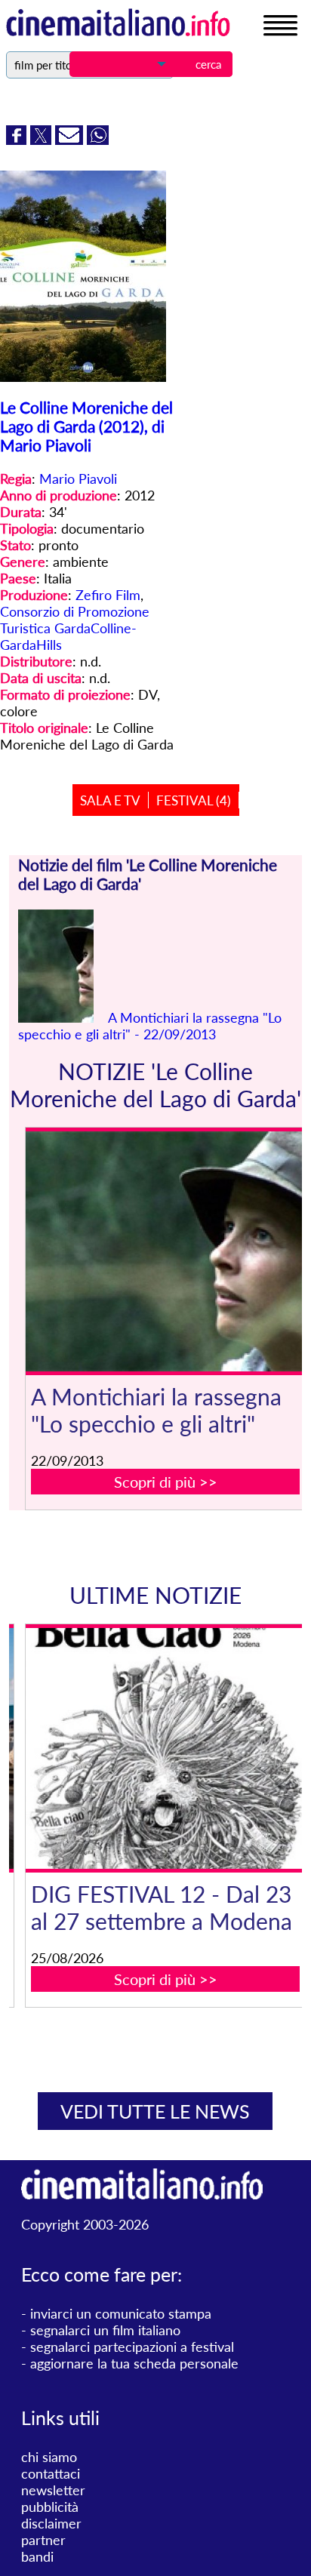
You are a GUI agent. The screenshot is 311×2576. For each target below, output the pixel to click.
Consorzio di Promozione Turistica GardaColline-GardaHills (75, 628)
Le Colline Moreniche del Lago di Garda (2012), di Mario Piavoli (86, 426)
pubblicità (50, 2507)
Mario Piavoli (78, 479)
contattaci (51, 2473)
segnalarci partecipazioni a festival (132, 2347)
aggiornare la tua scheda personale (134, 2363)
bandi (37, 2556)
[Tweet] (43, 140)
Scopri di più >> (166, 1482)
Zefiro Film (108, 595)
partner (43, 2540)
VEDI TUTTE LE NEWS (155, 2111)
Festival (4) (194, 800)
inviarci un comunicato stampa (121, 2313)
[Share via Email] (71, 140)
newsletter (53, 2490)
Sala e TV (110, 800)
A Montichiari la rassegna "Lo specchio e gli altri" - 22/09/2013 (150, 1026)
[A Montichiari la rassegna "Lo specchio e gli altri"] (166, 1252)
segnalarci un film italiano (105, 2330)
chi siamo (49, 2457)
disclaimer (51, 2523)
